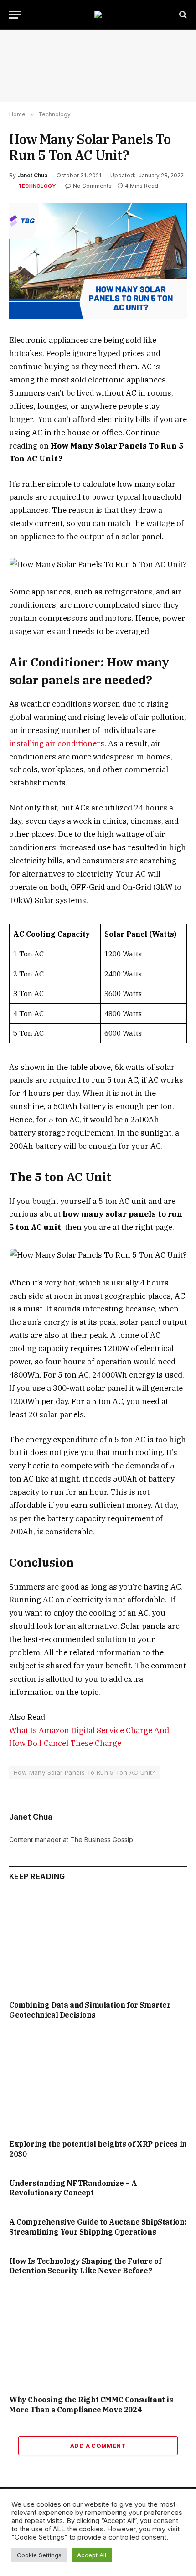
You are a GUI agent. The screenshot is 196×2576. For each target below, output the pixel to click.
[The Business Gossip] (98, 15)
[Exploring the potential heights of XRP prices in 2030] (98, 2082)
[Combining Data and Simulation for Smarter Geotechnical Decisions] (98, 1943)
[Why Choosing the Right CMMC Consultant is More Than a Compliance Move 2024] (98, 2338)
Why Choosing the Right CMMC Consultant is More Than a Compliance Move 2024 (91, 2405)
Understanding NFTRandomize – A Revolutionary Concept (73, 2188)
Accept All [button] (92, 2555)
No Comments (92, 186)
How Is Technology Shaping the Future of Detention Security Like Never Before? (85, 2266)
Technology (37, 186)
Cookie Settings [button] (39, 2555)
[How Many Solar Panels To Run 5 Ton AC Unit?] (98, 261)
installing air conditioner (55, 743)
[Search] (182, 15)
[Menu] (15, 15)
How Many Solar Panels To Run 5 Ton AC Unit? (85, 1772)
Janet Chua (32, 175)
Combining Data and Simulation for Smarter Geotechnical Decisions (90, 2010)
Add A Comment (98, 2446)
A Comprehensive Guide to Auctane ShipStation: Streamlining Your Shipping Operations (98, 2227)
